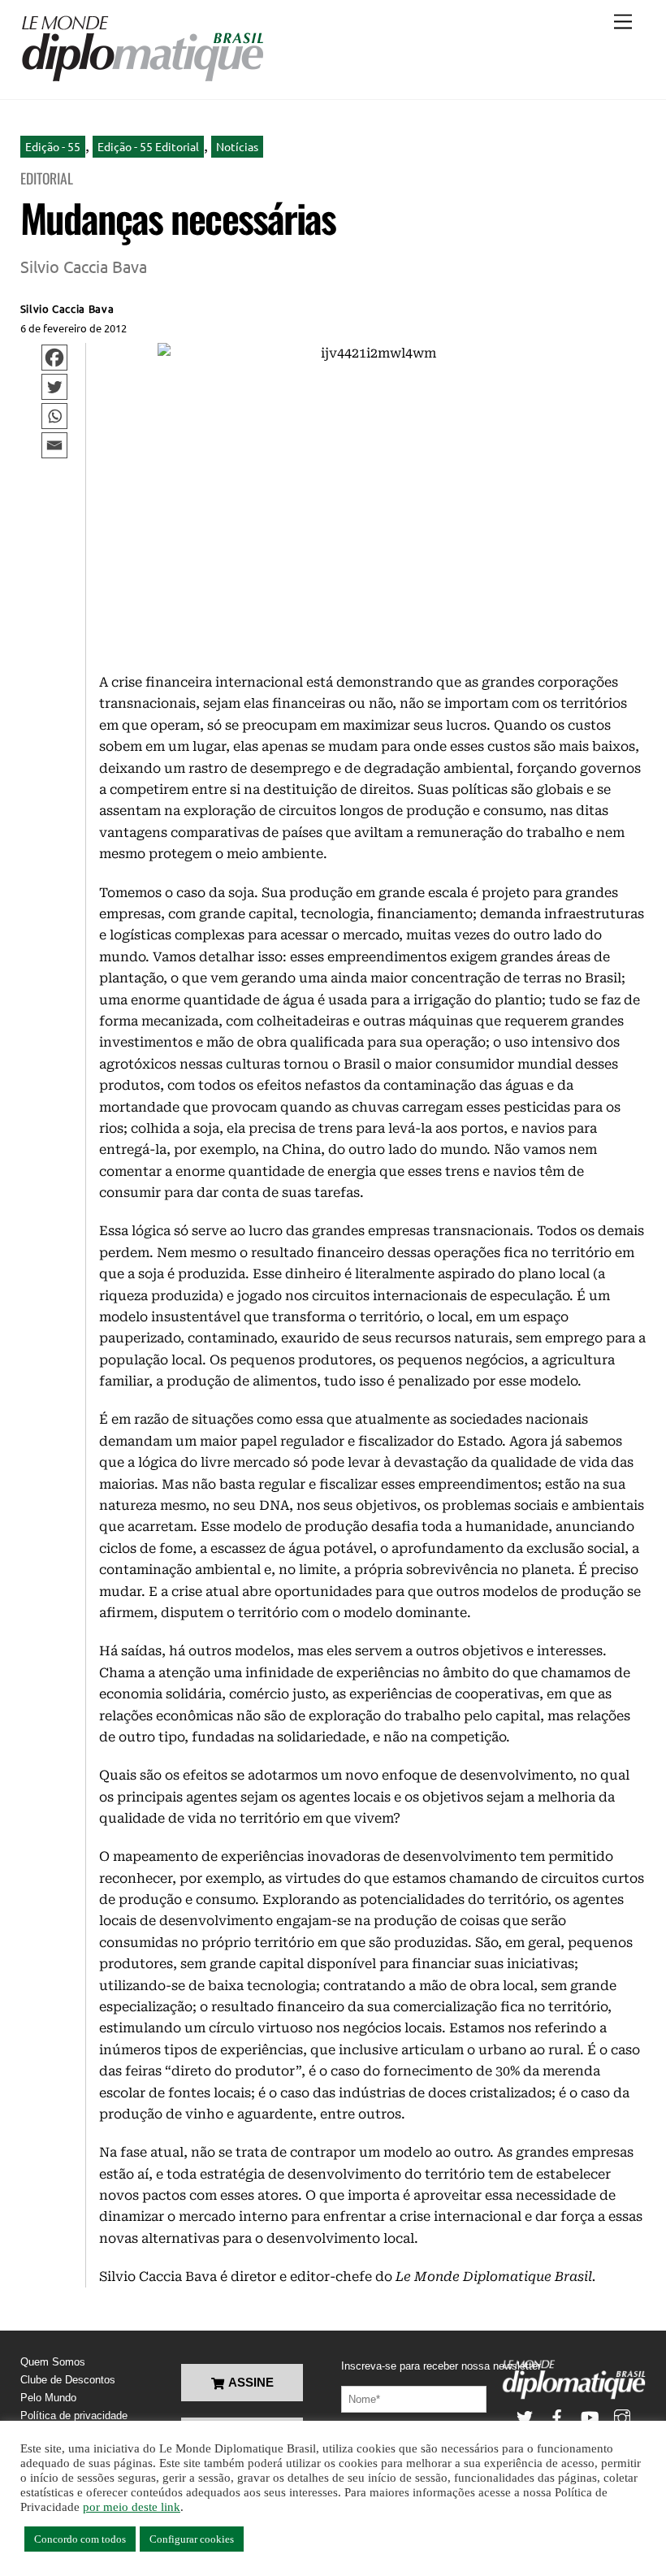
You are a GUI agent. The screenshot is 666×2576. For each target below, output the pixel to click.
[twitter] (525, 2416)
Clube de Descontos (68, 2380)
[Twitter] (54, 387)
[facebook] (557, 2416)
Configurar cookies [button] (192, 2539)
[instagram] (622, 2416)
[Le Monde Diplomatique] (142, 79)
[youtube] (590, 2416)
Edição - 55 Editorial (148, 146)
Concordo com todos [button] (80, 2539)
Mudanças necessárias (178, 217)
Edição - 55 (53, 146)
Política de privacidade (74, 2416)
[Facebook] (54, 358)
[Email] (54, 445)
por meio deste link (132, 2507)
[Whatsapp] (54, 416)
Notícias (237, 146)
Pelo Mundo (48, 2398)
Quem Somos (53, 2362)
